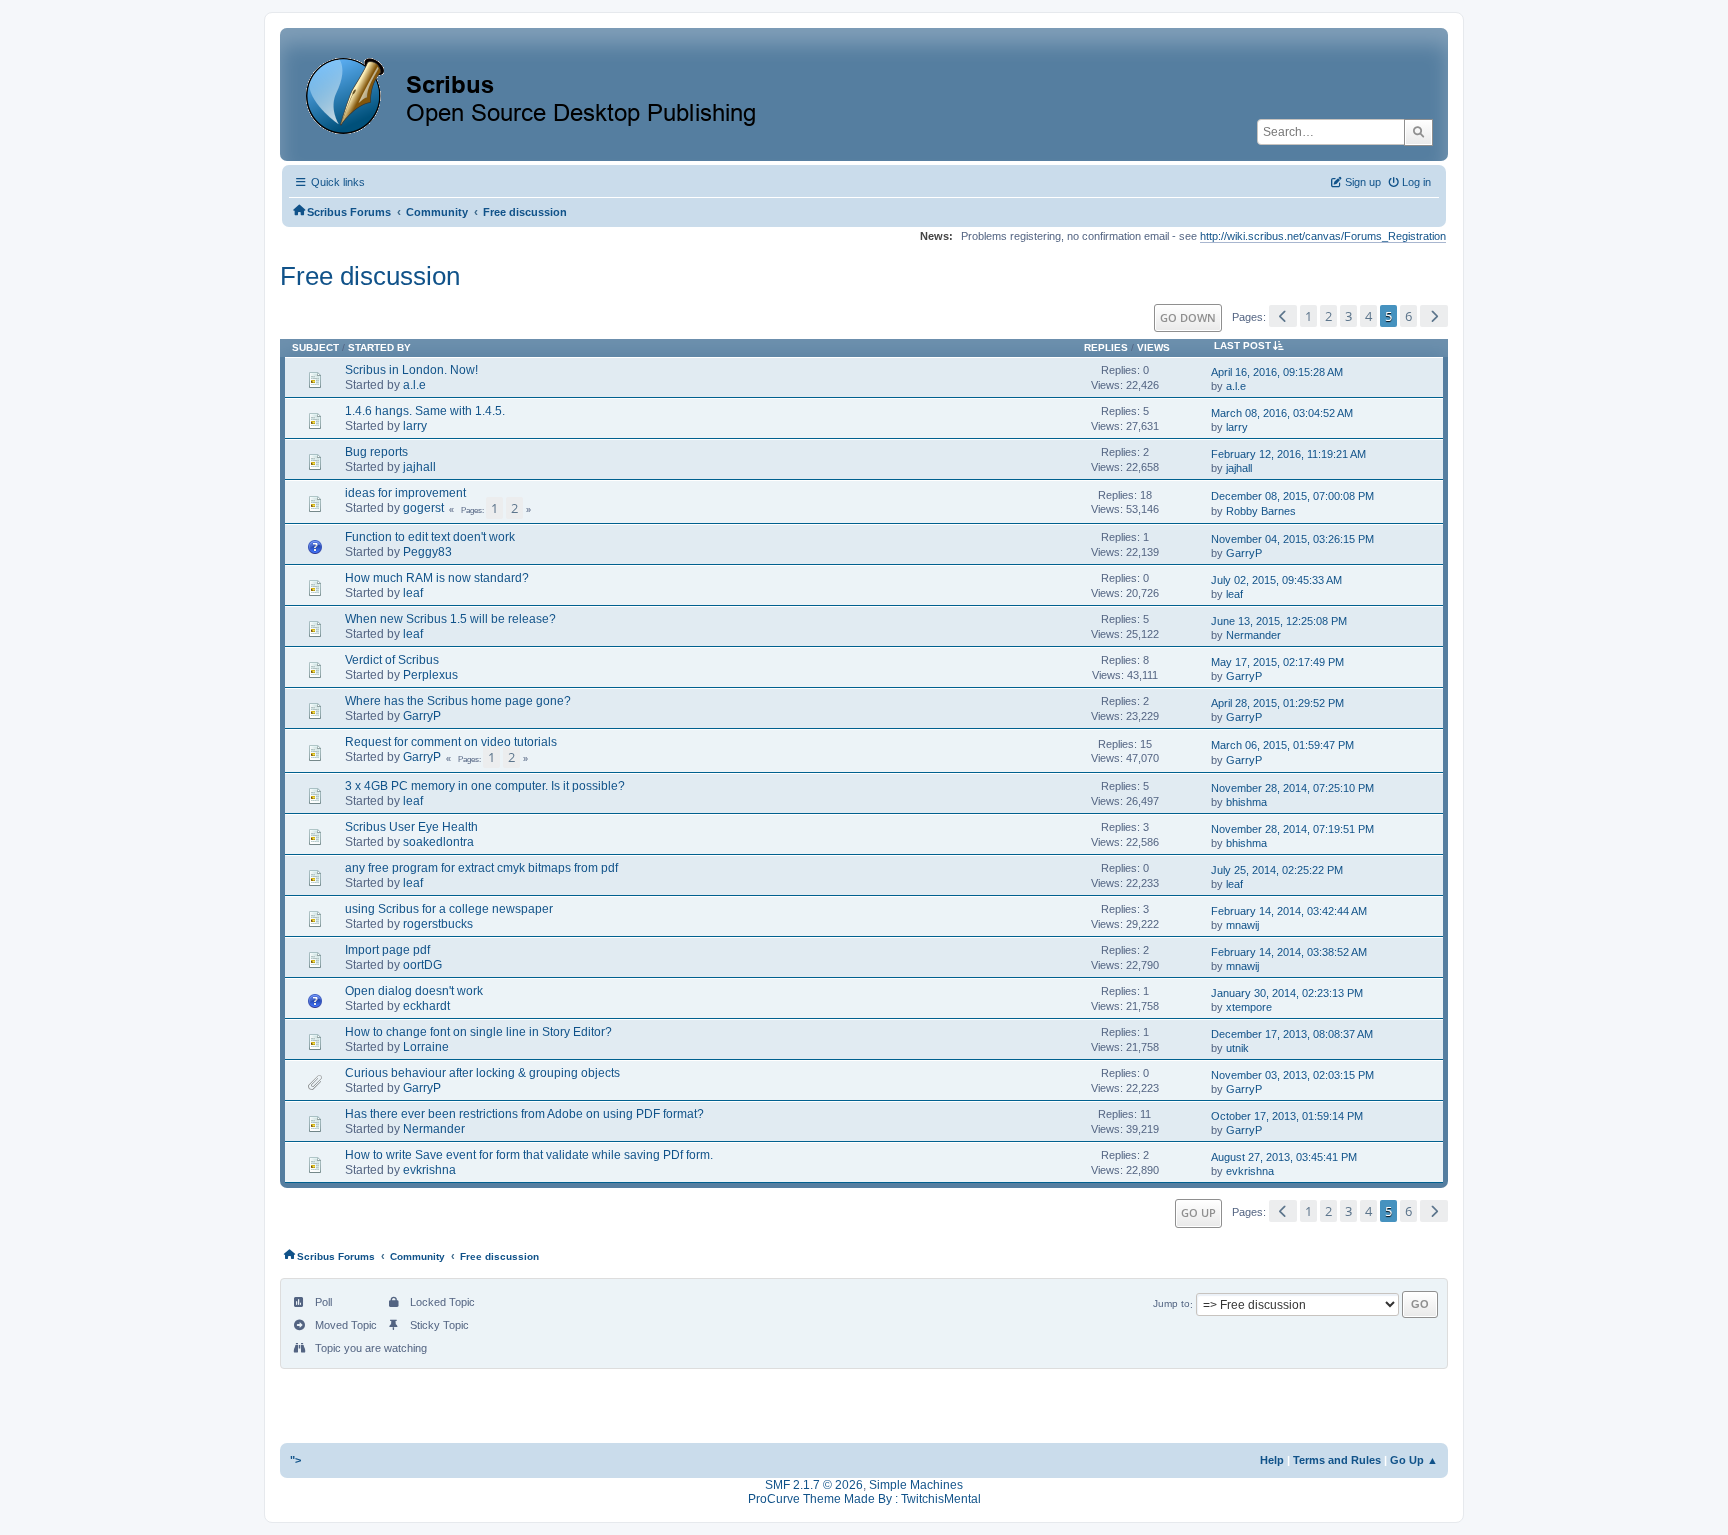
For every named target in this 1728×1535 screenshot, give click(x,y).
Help (1272, 1460)
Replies (1106, 347)
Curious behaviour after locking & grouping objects (482, 1073)
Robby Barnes (1261, 511)
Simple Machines (916, 1485)
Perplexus (430, 675)
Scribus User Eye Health (411, 827)
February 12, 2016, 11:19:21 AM (1288, 454)
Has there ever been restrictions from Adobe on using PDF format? (524, 1114)
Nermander (1253, 635)
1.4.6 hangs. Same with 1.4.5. (425, 411)
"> (295, 1460)
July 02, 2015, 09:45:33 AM (1276, 580)
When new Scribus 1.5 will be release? (450, 619)
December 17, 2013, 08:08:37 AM (1292, 1034)
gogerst (423, 508)
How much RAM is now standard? (437, 578)
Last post (1242, 345)
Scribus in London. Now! (411, 370)
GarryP (1244, 553)
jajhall (419, 467)
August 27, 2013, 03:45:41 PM (1284, 1157)
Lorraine (426, 1047)
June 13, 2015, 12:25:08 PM (1279, 621)
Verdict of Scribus (392, 660)
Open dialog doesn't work (414, 991)
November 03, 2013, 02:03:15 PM (1292, 1075)
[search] (1418, 132)
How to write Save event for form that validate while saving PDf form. (529, 1155)
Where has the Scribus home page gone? (458, 701)
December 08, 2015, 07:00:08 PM (1292, 496)
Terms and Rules (1337, 1460)
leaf (413, 593)
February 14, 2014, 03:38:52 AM (1289, 952)
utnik (1237, 1048)
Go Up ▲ (1414, 1460)
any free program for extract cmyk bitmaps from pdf (481, 868)
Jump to (1171, 1304)
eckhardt (426, 1006)
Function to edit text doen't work (430, 537)
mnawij (1242, 925)
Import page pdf (387, 950)
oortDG (422, 965)
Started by (379, 347)
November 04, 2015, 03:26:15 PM (1292, 539)
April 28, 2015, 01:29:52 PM (1277, 703)
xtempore (1249, 1007)
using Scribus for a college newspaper (449, 909)
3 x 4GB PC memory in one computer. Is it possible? (485, 786)
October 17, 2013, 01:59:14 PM (1287, 1116)
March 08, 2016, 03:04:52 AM (1282, 413)
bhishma (1246, 802)
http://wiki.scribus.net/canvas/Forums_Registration (1323, 236)
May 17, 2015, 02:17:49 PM (1277, 662)
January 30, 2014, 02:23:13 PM (1287, 993)
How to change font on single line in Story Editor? (478, 1032)
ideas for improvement (405, 493)
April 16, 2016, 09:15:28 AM (1277, 372)
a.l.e (414, 385)
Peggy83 (427, 552)
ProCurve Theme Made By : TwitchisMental (864, 1499)
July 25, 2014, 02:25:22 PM (1277, 870)
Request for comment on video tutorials (451, 742)
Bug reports (376, 452)
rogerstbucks (438, 924)
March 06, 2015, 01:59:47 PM (1282, 745)
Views (1153, 347)
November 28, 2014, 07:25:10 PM (1292, 788)
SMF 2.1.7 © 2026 (814, 1485)
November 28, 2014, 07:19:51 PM (1292, 829)
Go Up (1198, 1212)
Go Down (1188, 317)
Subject (315, 347)
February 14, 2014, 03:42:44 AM (1289, 911)
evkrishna (429, 1170)
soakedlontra (438, 842)
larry (415, 426)
